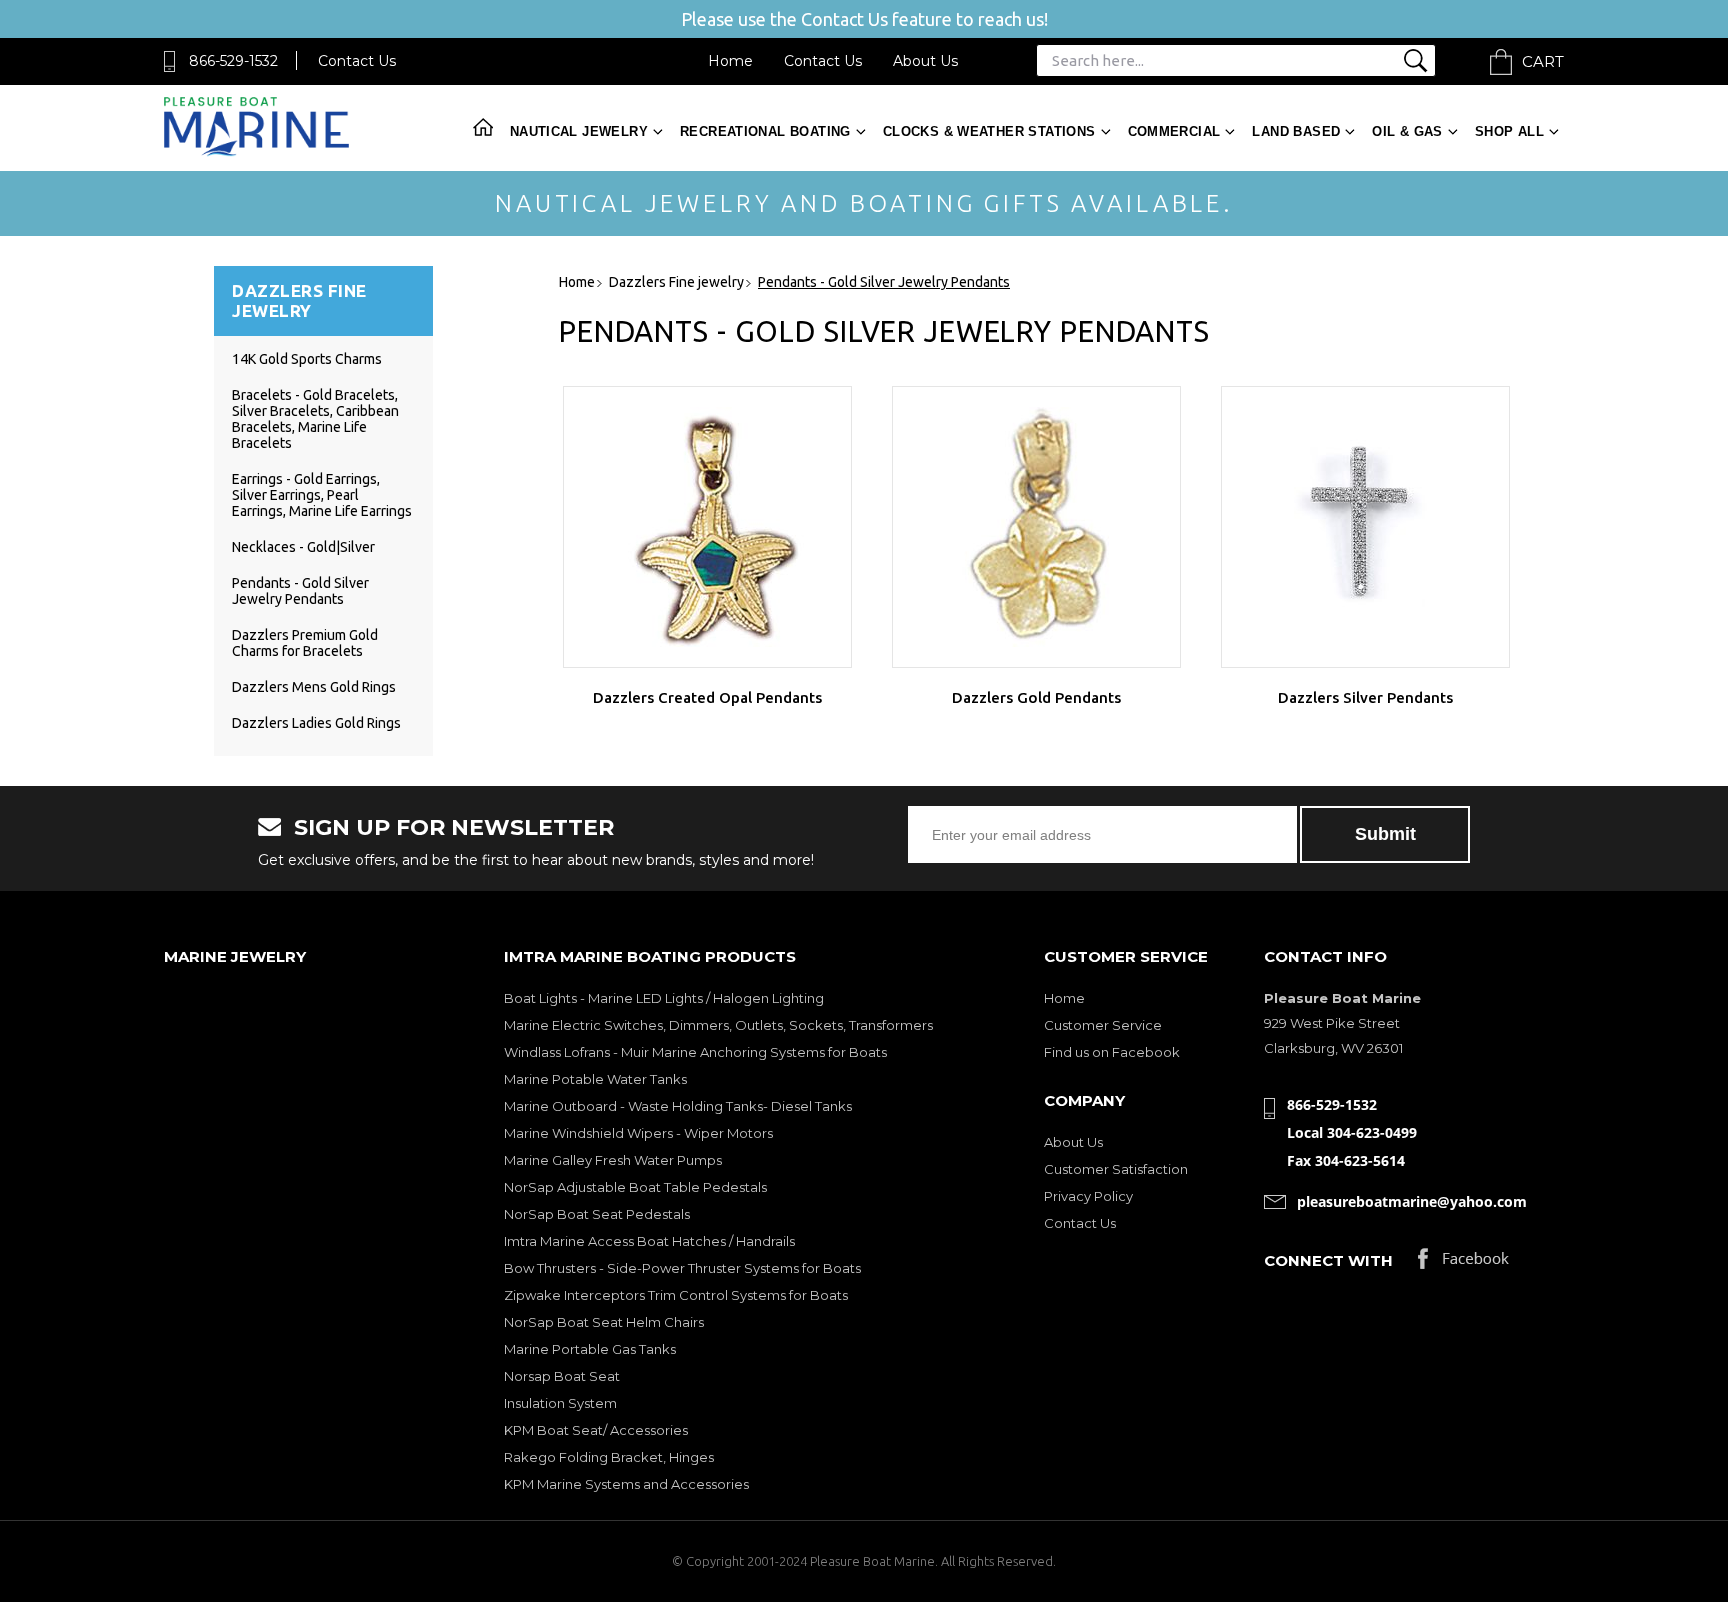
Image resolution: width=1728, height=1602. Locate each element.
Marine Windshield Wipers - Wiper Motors (638, 1133)
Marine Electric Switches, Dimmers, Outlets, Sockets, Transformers (718, 1025)
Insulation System (560, 1403)
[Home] (256, 151)
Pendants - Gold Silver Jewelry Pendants (300, 591)
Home (730, 61)
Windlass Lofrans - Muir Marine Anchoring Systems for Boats (695, 1052)
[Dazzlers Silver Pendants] (1365, 527)
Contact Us (357, 61)
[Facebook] (1463, 1263)
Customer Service (1103, 1025)
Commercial (1174, 131)
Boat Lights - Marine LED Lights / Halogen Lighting (664, 998)
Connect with (1328, 1260)
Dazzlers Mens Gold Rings (314, 687)
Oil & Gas (1407, 131)
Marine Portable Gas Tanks (590, 1349)
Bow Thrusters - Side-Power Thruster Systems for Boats (682, 1268)
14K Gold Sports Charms (307, 359)
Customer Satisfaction (1116, 1169)
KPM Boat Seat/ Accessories (596, 1430)
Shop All (1509, 131)
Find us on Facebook (1112, 1052)
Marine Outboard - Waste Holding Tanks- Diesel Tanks (678, 1106)
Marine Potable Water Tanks (595, 1079)
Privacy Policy (1088, 1196)
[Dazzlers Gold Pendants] (1036, 527)
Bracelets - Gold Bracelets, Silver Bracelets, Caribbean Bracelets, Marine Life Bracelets (315, 419)
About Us (925, 61)
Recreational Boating (765, 131)
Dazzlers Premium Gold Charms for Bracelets (305, 643)
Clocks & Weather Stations (989, 131)
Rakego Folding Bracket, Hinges (609, 1457)
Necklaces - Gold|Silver (303, 547)
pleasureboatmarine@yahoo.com (1412, 1201)
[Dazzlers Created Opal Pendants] (707, 527)
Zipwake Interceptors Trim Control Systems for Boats (676, 1295)
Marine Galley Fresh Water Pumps (613, 1160)
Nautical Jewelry (579, 131)
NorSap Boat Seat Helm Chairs (604, 1322)
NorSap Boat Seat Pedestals (597, 1214)
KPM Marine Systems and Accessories (626, 1484)
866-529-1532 (233, 61)
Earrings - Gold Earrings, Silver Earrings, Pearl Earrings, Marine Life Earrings (322, 495)
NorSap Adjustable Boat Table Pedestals (635, 1187)
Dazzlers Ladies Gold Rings (316, 723)
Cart (1543, 61)
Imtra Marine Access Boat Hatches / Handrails (649, 1241)
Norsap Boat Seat (562, 1376)
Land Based (1296, 131)
